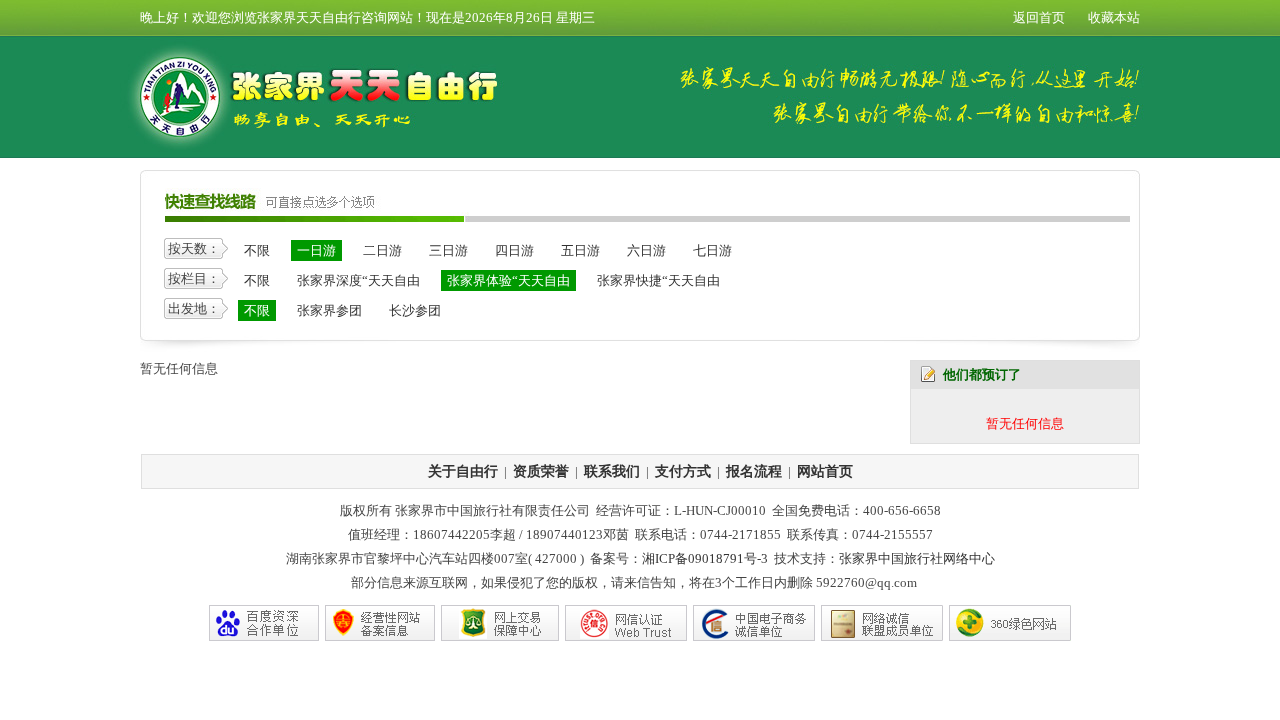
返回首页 (1039, 17)
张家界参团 (329, 310)
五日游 (580, 250)
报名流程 (754, 471)
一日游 (316, 250)
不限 (257, 250)
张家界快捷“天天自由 (658, 280)
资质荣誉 (541, 471)
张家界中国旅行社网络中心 (917, 558)
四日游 (514, 250)
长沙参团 (415, 310)
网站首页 (825, 471)
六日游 (646, 250)
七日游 (712, 250)
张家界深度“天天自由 (358, 280)
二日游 (382, 250)
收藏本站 (1114, 17)
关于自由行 (463, 471)
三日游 (448, 250)
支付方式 (683, 471)
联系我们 (612, 471)
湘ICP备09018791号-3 (705, 558)
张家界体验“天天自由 (508, 280)
